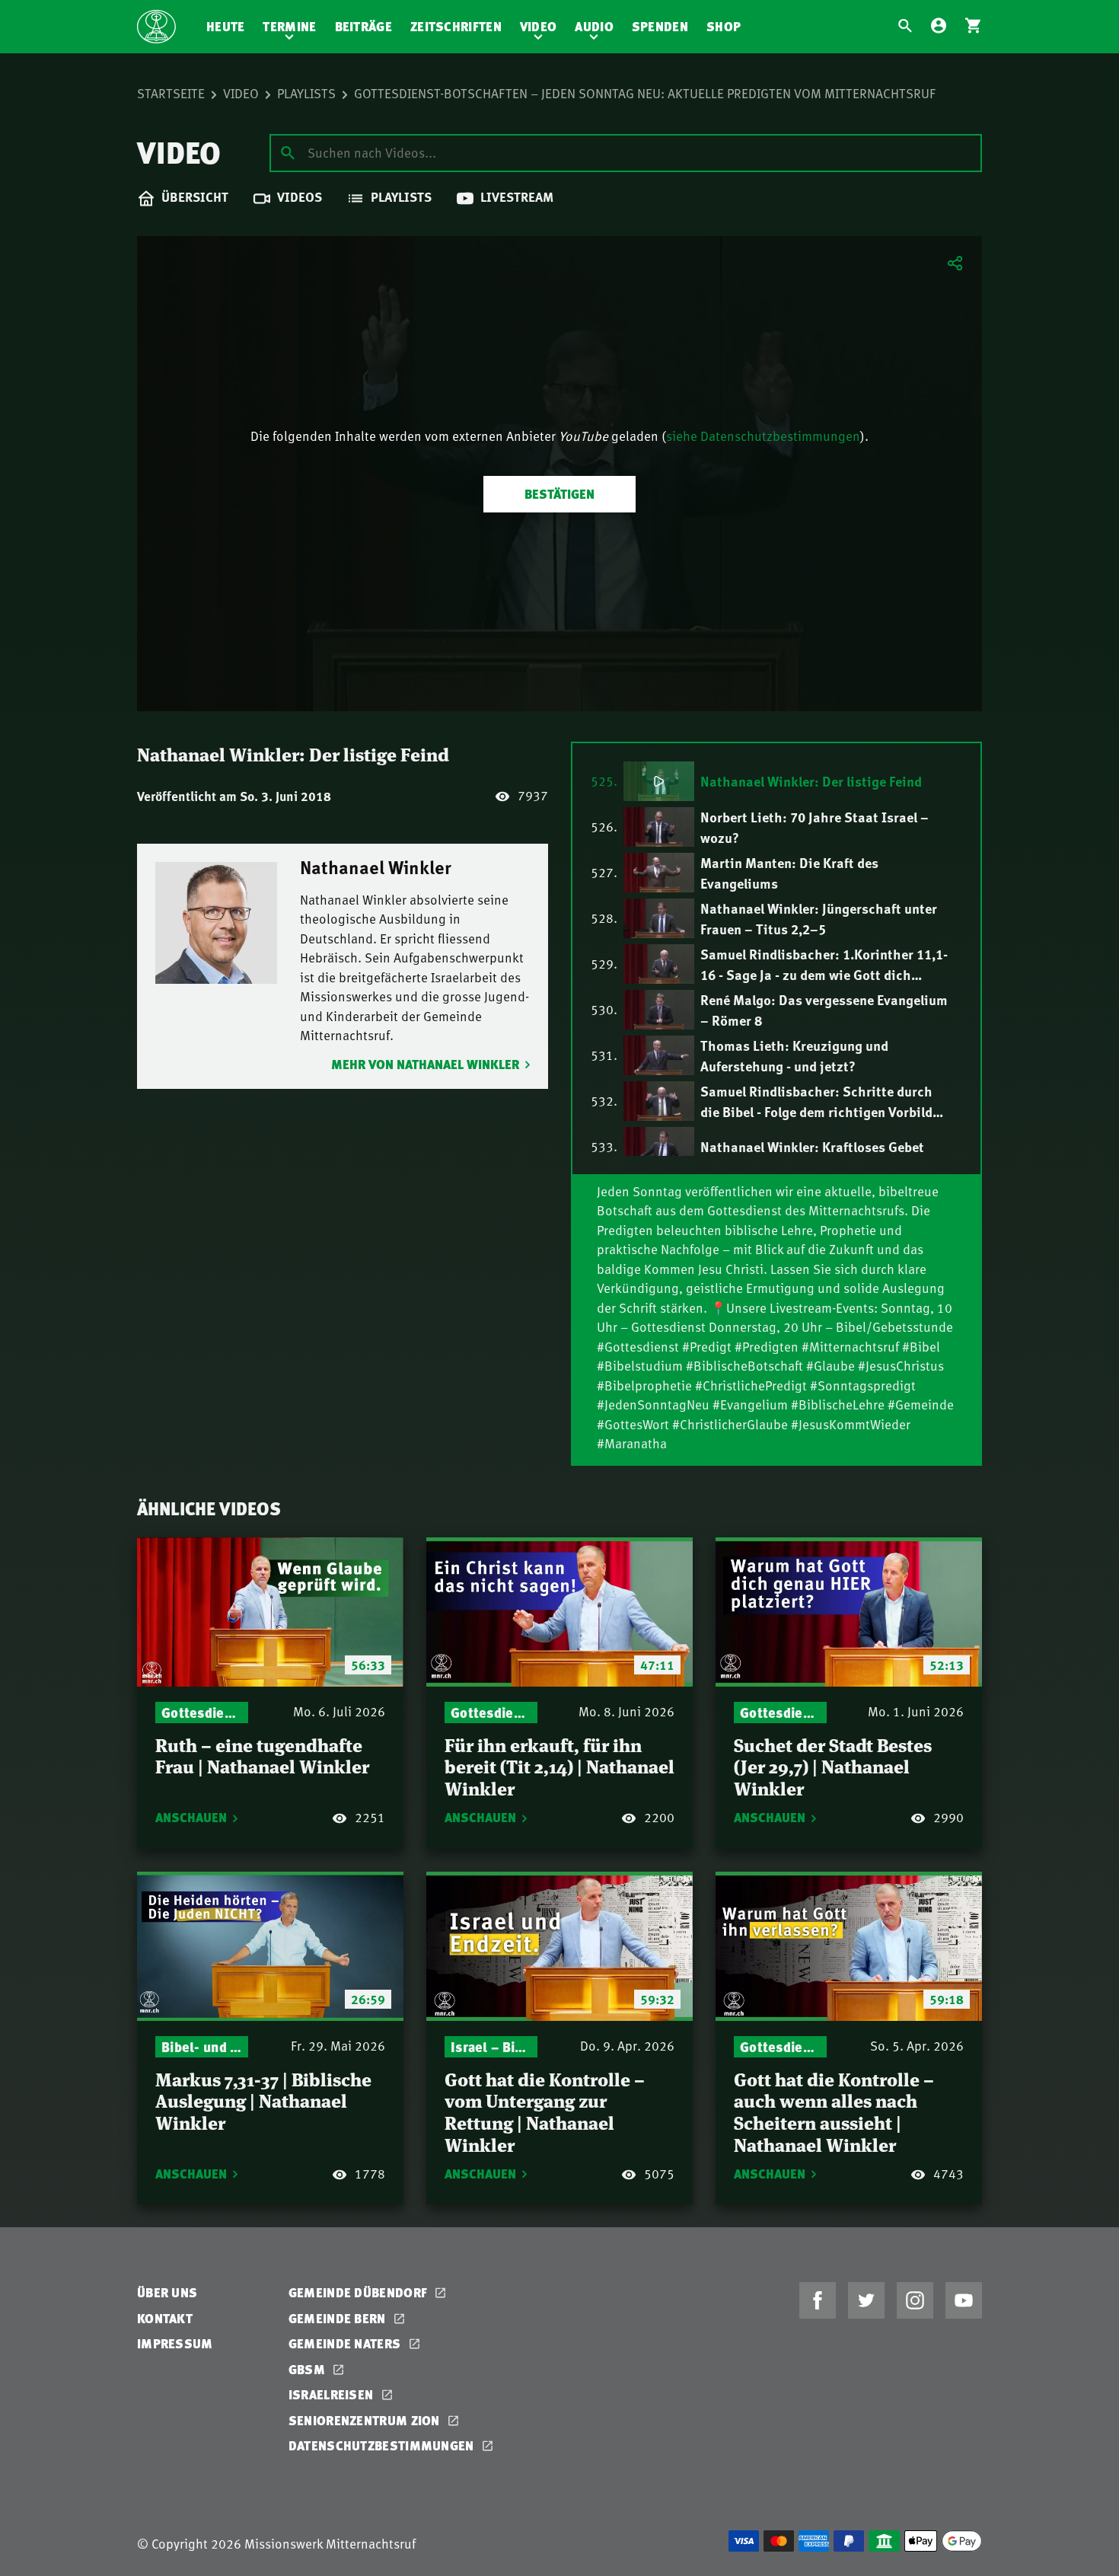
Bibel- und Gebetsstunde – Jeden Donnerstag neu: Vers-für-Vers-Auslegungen (202, 2046)
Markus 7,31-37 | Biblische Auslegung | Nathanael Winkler (263, 2100)
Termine (289, 26)
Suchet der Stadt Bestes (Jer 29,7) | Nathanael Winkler (833, 1766)
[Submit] (288, 152)
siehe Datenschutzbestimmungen (763, 436)
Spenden (660, 26)
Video (539, 26)
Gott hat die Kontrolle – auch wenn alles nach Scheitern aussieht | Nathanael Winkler (834, 2111)
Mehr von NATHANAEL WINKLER (425, 1064)
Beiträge (363, 26)
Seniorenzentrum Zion (366, 2420)
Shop (724, 26)
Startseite (171, 93)
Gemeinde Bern (339, 2318)
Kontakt (165, 2318)
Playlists (306, 93)
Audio (594, 26)
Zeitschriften (456, 26)
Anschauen (191, 1817)
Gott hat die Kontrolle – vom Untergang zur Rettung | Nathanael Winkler (545, 2111)
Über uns (167, 2292)
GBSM (309, 2369)
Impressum (175, 2343)
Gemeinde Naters (346, 2343)
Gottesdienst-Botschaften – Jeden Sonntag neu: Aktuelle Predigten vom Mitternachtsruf (645, 93)
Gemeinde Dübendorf (360, 2292)
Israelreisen (333, 2394)
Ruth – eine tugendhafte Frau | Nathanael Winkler (262, 1755)
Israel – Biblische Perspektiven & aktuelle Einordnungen (491, 2046)
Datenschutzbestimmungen (383, 2445)
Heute (226, 26)
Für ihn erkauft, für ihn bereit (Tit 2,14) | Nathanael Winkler (559, 1766)
